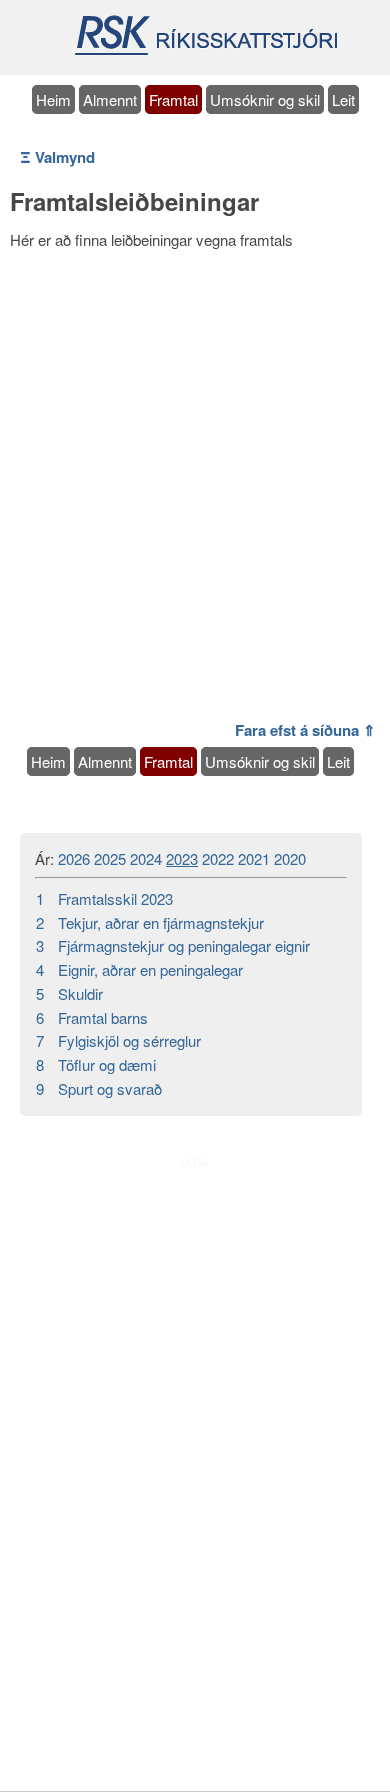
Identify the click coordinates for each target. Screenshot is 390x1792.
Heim (53, 99)
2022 (218, 858)
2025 (110, 858)
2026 (74, 858)
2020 (290, 858)
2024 (146, 858)
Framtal (173, 99)
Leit (343, 99)
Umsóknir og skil (265, 99)
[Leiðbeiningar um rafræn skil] (205, 52)
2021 (254, 858)
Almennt (110, 99)
